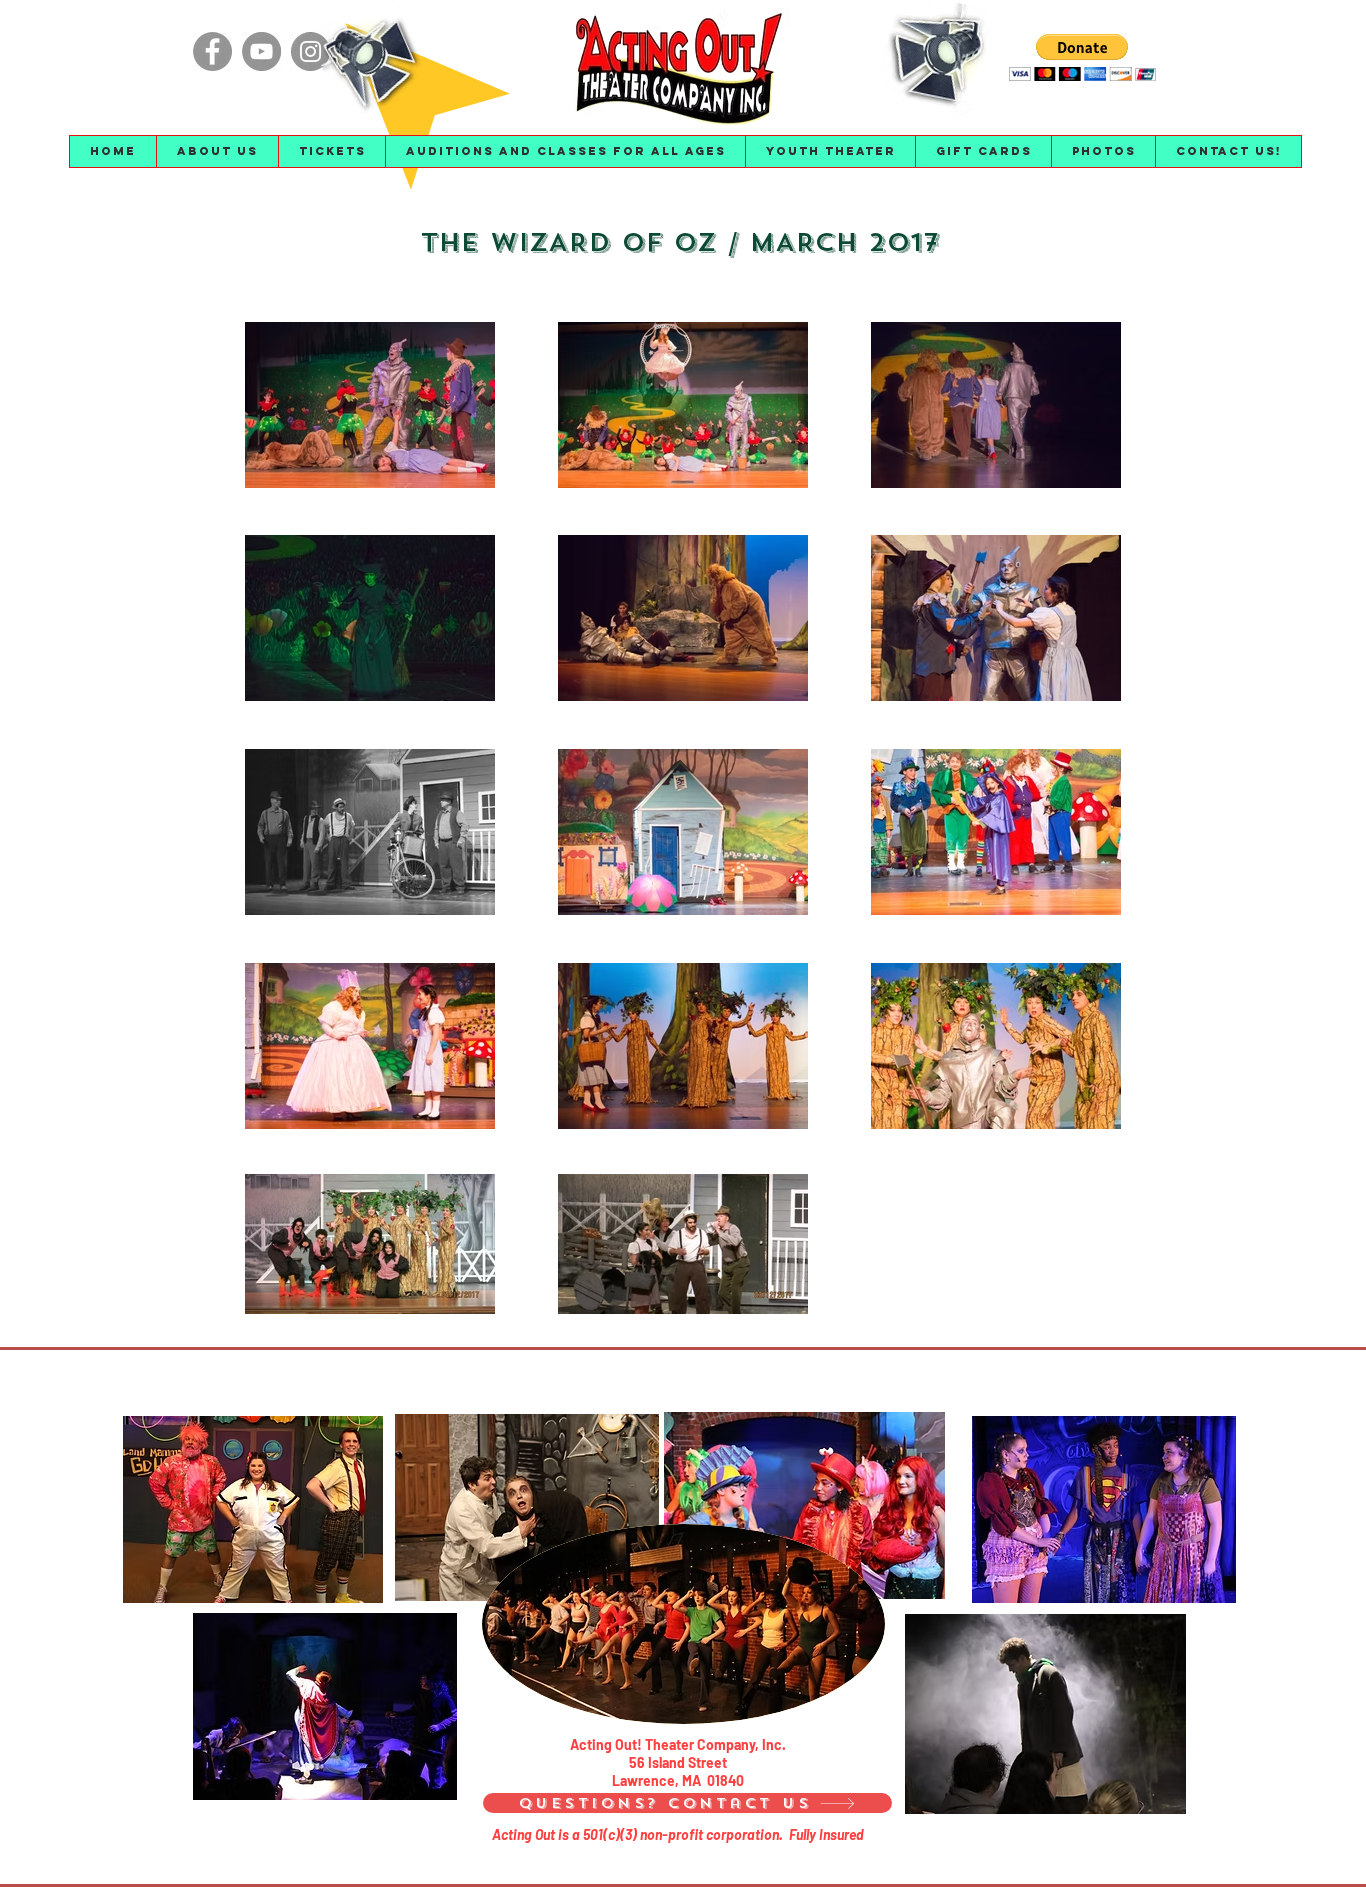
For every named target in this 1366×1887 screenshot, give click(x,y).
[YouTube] (261, 51)
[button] (217, 151)
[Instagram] (310, 51)
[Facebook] (212, 51)
